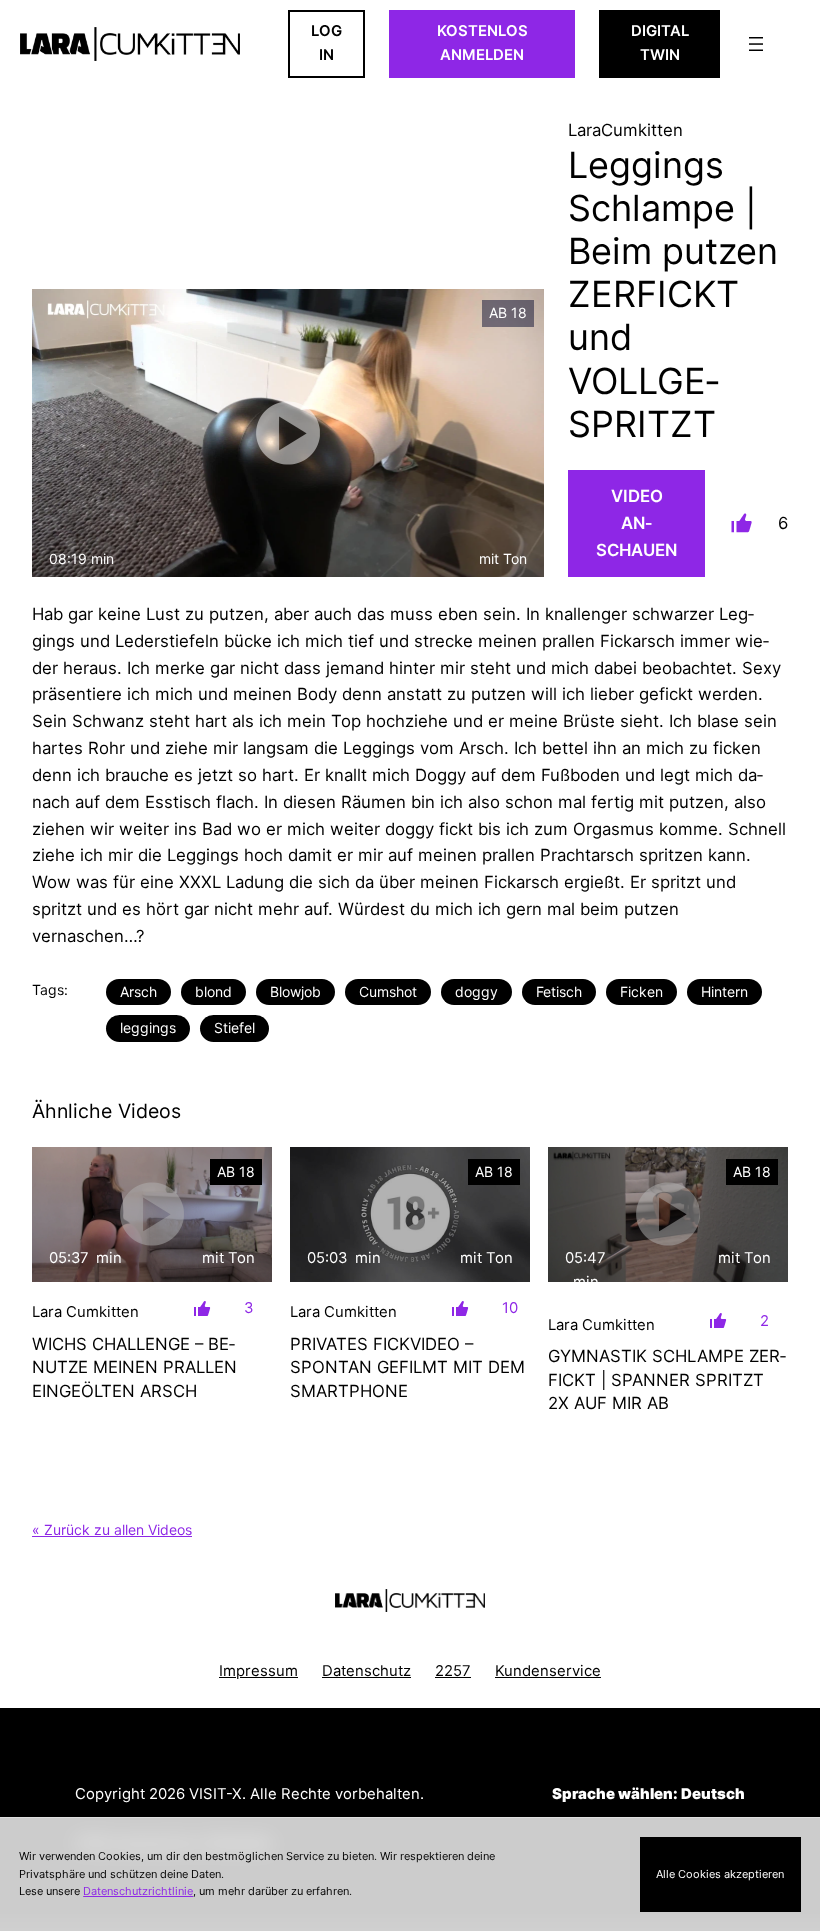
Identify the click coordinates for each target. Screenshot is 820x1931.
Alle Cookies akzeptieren (720, 1874)
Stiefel (234, 1027)
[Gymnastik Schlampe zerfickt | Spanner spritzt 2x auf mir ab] (668, 1214)
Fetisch (559, 991)
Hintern (724, 991)
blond (213, 991)
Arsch (138, 991)
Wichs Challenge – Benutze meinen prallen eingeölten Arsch (134, 1367)
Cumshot (388, 991)
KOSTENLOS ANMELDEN (482, 43)
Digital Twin (660, 43)
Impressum (258, 1671)
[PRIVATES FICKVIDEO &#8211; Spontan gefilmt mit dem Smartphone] (410, 1214)
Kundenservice (548, 1671)
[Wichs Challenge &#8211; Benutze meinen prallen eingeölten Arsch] (152, 1214)
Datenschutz (366, 1671)
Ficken (641, 991)
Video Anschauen (636, 523)
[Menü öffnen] (756, 44)
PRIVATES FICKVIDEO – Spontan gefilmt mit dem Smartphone (407, 1367)
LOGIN (326, 43)
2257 (453, 1671)
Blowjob (295, 991)
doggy (476, 991)
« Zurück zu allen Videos (112, 1529)
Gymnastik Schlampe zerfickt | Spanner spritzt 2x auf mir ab (667, 1379)
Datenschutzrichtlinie (138, 1891)
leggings (148, 1027)
